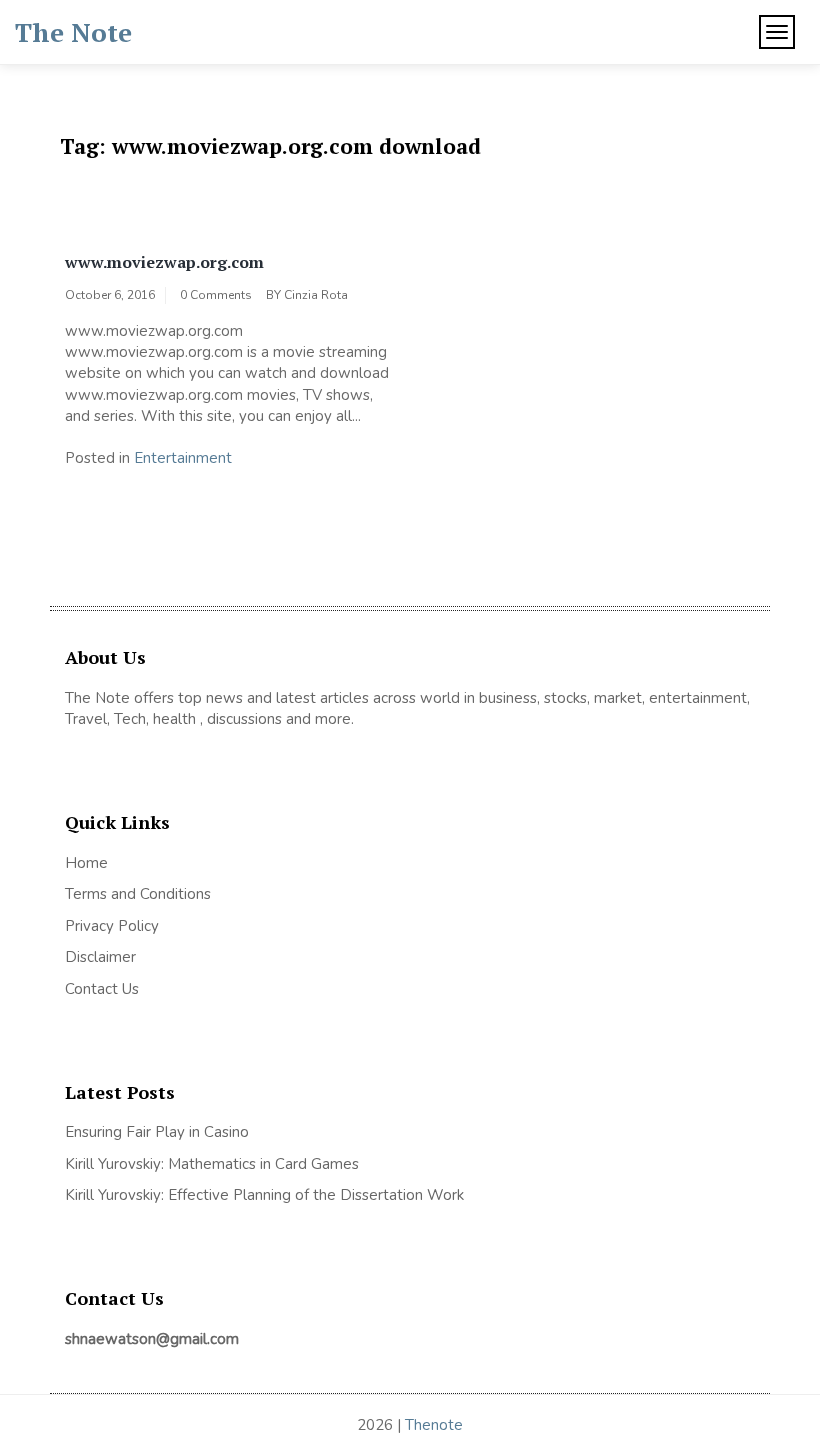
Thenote (434, 1425)
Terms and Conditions (138, 894)
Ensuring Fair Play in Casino (157, 1132)
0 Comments (216, 295)
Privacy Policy (112, 926)
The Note (73, 32)
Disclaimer (100, 957)
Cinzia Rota (316, 295)
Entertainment (183, 458)
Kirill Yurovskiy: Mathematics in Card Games (212, 1164)
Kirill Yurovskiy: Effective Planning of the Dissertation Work (264, 1195)
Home (86, 863)
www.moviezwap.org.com (164, 262)
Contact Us (102, 989)
